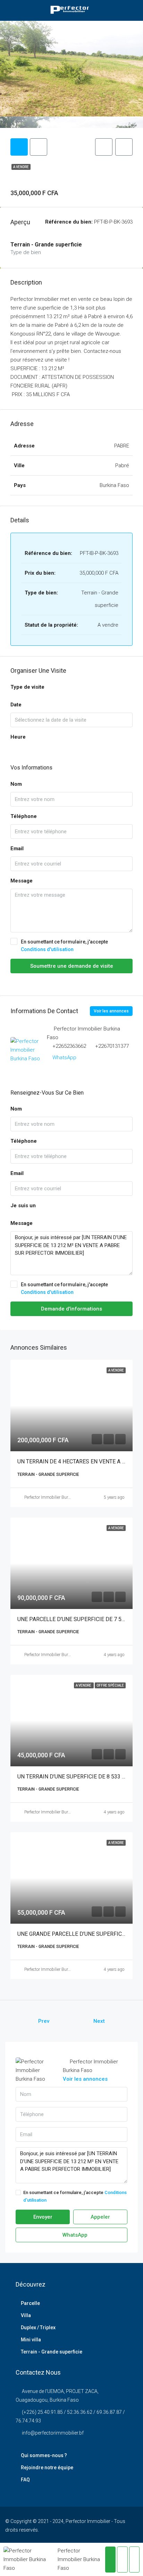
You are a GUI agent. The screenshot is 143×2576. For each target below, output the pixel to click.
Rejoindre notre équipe (47, 2468)
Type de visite (27, 687)
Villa (26, 2315)
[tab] (19, 147)
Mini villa (31, 2340)
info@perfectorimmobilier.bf (53, 2433)
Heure (18, 737)
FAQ (25, 2480)
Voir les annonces (111, 1011)
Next (99, 2021)
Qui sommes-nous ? (44, 2455)
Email (17, 848)
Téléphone (24, 816)
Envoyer (43, 2217)
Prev (44, 2021)
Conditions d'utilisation (47, 949)
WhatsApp (64, 1058)
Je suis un (23, 1206)
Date (16, 705)
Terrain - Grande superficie (52, 2352)
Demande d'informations (71, 1309)
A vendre (21, 167)
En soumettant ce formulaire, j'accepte (64, 946)
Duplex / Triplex (38, 2327)
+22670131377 (112, 1046)
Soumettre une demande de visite (72, 966)
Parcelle (30, 2303)
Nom (16, 784)
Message (22, 881)
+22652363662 (69, 1046)
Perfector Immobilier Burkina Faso (55, 1497)
